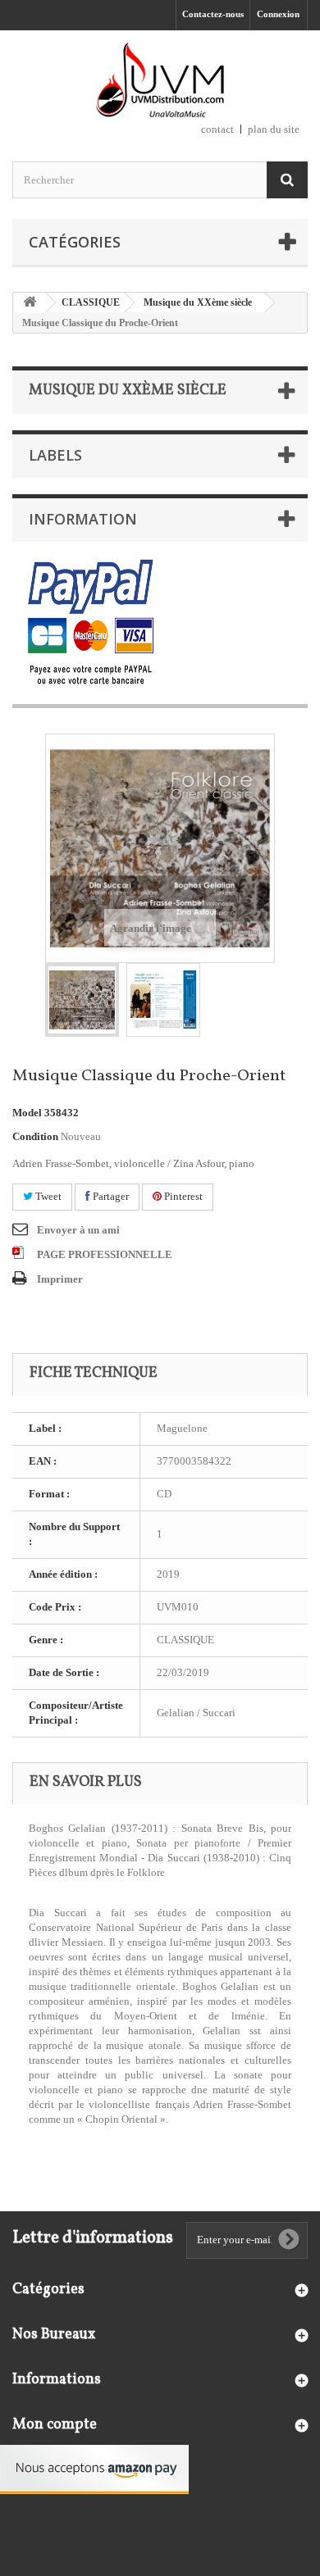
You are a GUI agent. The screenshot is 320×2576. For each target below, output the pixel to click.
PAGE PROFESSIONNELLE (105, 1254)
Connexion (278, 14)
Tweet (47, 1196)
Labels (55, 455)
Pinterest (182, 1196)
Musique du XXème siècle (198, 302)
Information (83, 519)
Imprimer (60, 1279)
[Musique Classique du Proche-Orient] (82, 1000)
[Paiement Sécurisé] (91, 623)
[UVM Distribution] (160, 82)
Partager (110, 1196)
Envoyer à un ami (78, 1230)
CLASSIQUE (91, 302)
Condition (35, 1136)
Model (27, 1113)
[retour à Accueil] (30, 303)
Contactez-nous (213, 14)
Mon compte (55, 2425)
